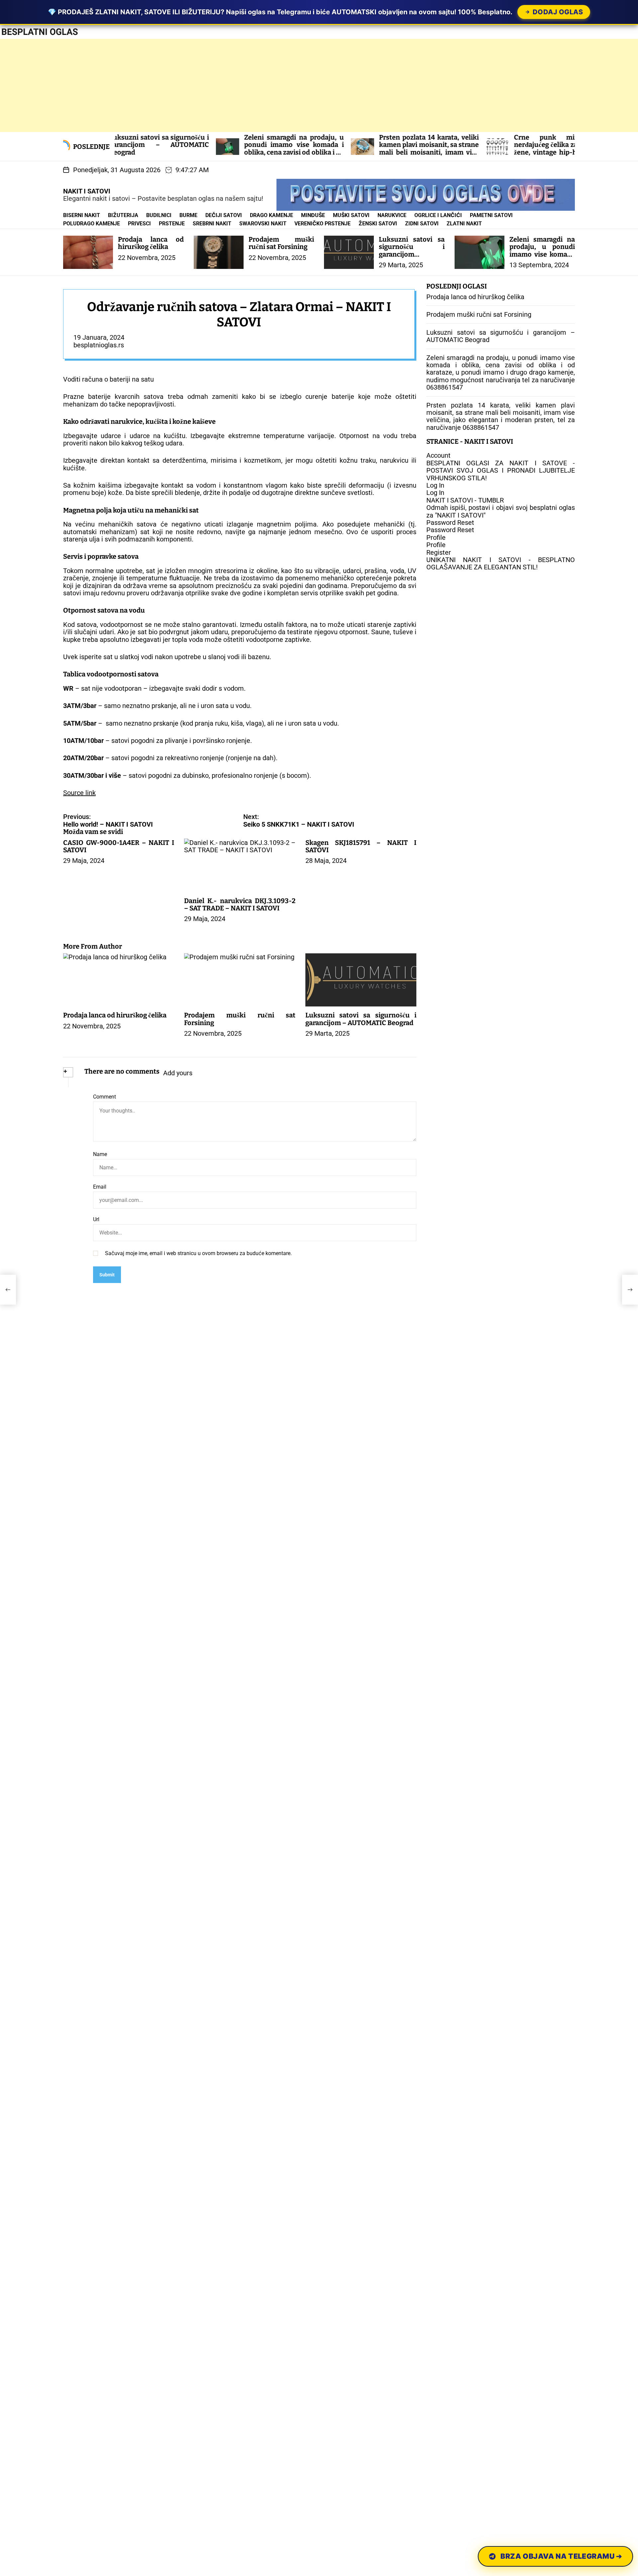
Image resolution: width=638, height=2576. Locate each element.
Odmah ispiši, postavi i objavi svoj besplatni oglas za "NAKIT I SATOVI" (501, 511)
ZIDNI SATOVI (422, 224)
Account (438, 456)
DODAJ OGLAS (558, 12)
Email (100, 1187)
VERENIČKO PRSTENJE (322, 224)
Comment (105, 1097)
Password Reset (450, 523)
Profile (436, 537)
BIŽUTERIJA (123, 215)
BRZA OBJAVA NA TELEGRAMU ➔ (562, 2556)
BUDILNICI (159, 215)
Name (100, 1154)
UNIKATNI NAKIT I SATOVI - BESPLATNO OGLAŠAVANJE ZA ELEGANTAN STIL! (501, 563)
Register (439, 552)
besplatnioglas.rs (99, 345)
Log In (435, 485)
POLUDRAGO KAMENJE (92, 224)
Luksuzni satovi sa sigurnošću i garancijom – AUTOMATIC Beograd (412, 254)
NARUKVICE (392, 215)
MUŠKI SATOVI (351, 215)
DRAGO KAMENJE (271, 215)
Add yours (178, 1073)
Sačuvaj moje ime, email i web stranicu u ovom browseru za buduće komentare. (198, 1253)
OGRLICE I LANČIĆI (438, 215)
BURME (188, 215)
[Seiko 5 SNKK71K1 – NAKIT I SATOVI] (630, 1290)
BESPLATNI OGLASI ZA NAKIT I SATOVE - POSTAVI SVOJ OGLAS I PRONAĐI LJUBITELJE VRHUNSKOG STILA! (501, 470)
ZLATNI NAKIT (464, 224)
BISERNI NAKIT (82, 215)
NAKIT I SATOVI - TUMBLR (465, 500)
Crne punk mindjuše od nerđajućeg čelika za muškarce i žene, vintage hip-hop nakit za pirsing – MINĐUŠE (468, 156)
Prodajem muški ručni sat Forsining (281, 243)
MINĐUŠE (313, 215)
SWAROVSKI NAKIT (263, 224)
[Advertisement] (199, 85)
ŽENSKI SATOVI (378, 224)
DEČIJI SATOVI (224, 215)
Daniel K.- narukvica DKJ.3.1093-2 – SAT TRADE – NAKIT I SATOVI (240, 904)
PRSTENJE (172, 224)
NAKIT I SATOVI (87, 191)
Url (96, 1220)
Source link (79, 793)
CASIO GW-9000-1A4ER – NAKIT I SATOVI (119, 846)
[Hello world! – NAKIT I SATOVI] (8, 1290)
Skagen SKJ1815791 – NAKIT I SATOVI (361, 846)
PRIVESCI (139, 224)
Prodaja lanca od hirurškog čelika (151, 243)
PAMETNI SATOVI (491, 215)
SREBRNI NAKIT (212, 224)
